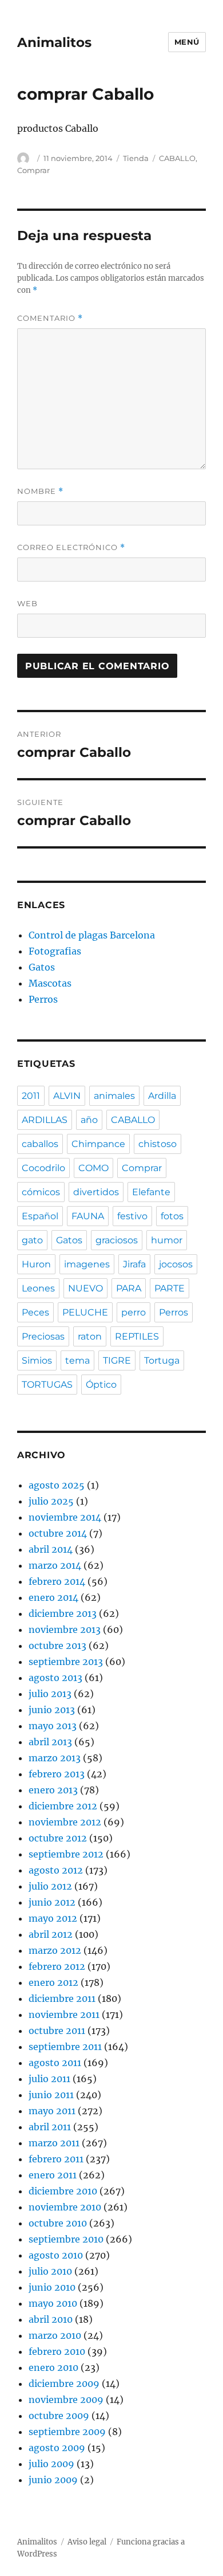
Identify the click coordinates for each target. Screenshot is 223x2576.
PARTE (170, 1288)
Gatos (42, 967)
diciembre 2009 (64, 2383)
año (89, 1120)
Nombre (40, 491)
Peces (35, 1312)
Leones (38, 1288)
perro (134, 1312)
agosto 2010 (56, 2255)
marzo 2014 (55, 1565)
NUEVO (85, 1288)
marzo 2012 (55, 1950)
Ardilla (162, 1096)
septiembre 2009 (67, 2432)
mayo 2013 (53, 1726)
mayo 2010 (53, 2303)
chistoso (158, 1144)
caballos (40, 1144)
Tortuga (162, 1360)
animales (114, 1096)
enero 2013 (53, 1790)
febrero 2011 (56, 2159)
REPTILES (137, 1336)
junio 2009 (53, 2480)
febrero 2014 (57, 1581)
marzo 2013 (55, 1758)
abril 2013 (50, 1742)
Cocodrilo (43, 1168)
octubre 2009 (59, 2416)
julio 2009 (51, 2464)
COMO (93, 1168)
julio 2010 (50, 2271)
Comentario (50, 318)
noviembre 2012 (65, 1822)
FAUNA (88, 1216)
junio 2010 (52, 2287)
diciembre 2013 (63, 1613)
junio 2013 (52, 1710)
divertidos (96, 1192)
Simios (37, 1360)
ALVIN (67, 1096)
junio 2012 (52, 1902)
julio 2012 (50, 1886)
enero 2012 (53, 1982)
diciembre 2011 (62, 1998)
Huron (36, 1264)
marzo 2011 (54, 2143)
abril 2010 (51, 2319)
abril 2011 (50, 2127)
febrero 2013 (57, 1774)
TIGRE (117, 1360)
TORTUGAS (47, 1385)
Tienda (136, 158)
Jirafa (134, 1264)
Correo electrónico (71, 547)
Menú (187, 42)
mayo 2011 (52, 2111)
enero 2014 (53, 1597)
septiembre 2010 (66, 2239)
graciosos (117, 1240)
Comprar (33, 170)
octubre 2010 (58, 2223)
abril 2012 (51, 1934)
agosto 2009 (57, 2448)
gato (32, 1240)
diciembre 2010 (63, 2191)
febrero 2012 (57, 1966)
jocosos (176, 1264)
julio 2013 (50, 1694)
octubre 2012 (58, 1838)
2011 (31, 1096)
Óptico (101, 1385)
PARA (129, 1288)
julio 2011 (49, 2079)
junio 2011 (51, 2095)
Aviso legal (87, 2542)
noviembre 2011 (64, 2015)
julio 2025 (51, 1501)
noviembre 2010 (65, 2207)
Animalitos (54, 42)
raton (90, 1336)
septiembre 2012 (66, 1854)
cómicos (41, 1192)
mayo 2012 (53, 1918)
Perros (43, 999)
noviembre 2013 (65, 1629)
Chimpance (98, 1144)
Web (27, 603)
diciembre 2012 (63, 1806)
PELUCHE (85, 1312)
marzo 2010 (55, 2335)
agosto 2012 (56, 1870)
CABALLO (177, 158)
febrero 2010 (57, 2351)
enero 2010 (53, 2367)
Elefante (151, 1192)
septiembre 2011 (65, 2047)
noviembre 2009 (66, 2400)
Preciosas (43, 1336)
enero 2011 (53, 2175)
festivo (132, 1216)
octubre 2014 (58, 1533)
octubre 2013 (57, 1646)
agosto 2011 (55, 2063)
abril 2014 (51, 1549)
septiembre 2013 (66, 1662)
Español (40, 1216)
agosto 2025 (57, 1485)
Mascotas (50, 983)
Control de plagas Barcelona (92, 935)
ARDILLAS (45, 1120)
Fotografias (55, 951)
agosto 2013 (55, 1678)
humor (167, 1240)
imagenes (87, 1264)
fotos (172, 1216)
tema (77, 1360)
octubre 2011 (57, 2031)
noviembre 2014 (65, 1517)
